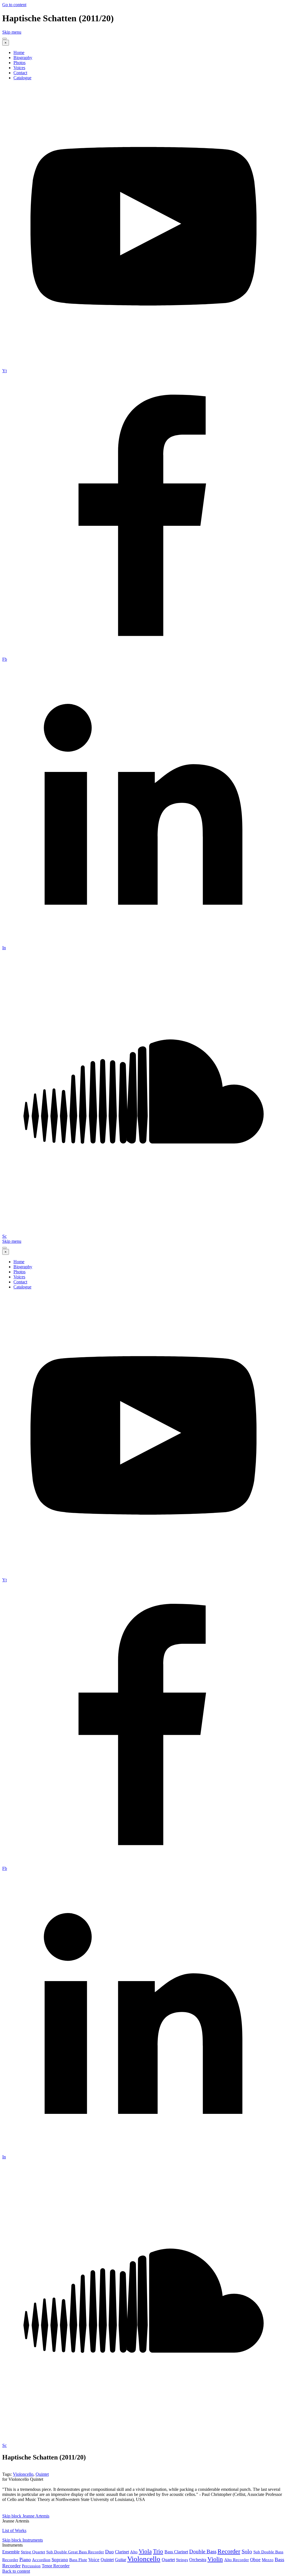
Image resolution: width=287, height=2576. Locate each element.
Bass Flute (78, 2560)
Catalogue (22, 78)
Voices (19, 68)
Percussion (31, 2566)
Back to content (16, 2571)
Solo (247, 2551)
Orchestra (198, 2560)
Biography (23, 58)
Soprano (60, 2560)
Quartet (168, 2560)
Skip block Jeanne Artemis (26, 2516)
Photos (19, 63)
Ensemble (11, 2552)
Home (19, 53)
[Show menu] (4, 39)
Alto (134, 2552)
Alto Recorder (237, 2560)
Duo (109, 2552)
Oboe (255, 2560)
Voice (94, 2560)
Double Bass (203, 2551)
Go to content (14, 5)
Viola (145, 2551)
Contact (20, 73)
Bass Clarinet (176, 2552)
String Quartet (33, 2552)
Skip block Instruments (23, 2540)
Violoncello (23, 2474)
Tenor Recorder (56, 2566)
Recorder (229, 2551)
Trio (158, 2551)
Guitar (121, 2560)
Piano (25, 2559)
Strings (182, 2560)
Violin (215, 2559)
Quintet (42, 2474)
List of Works (14, 2530)
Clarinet (122, 2552)
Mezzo (268, 2560)
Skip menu (12, 32)
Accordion (41, 2560)
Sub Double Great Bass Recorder (75, 2552)
